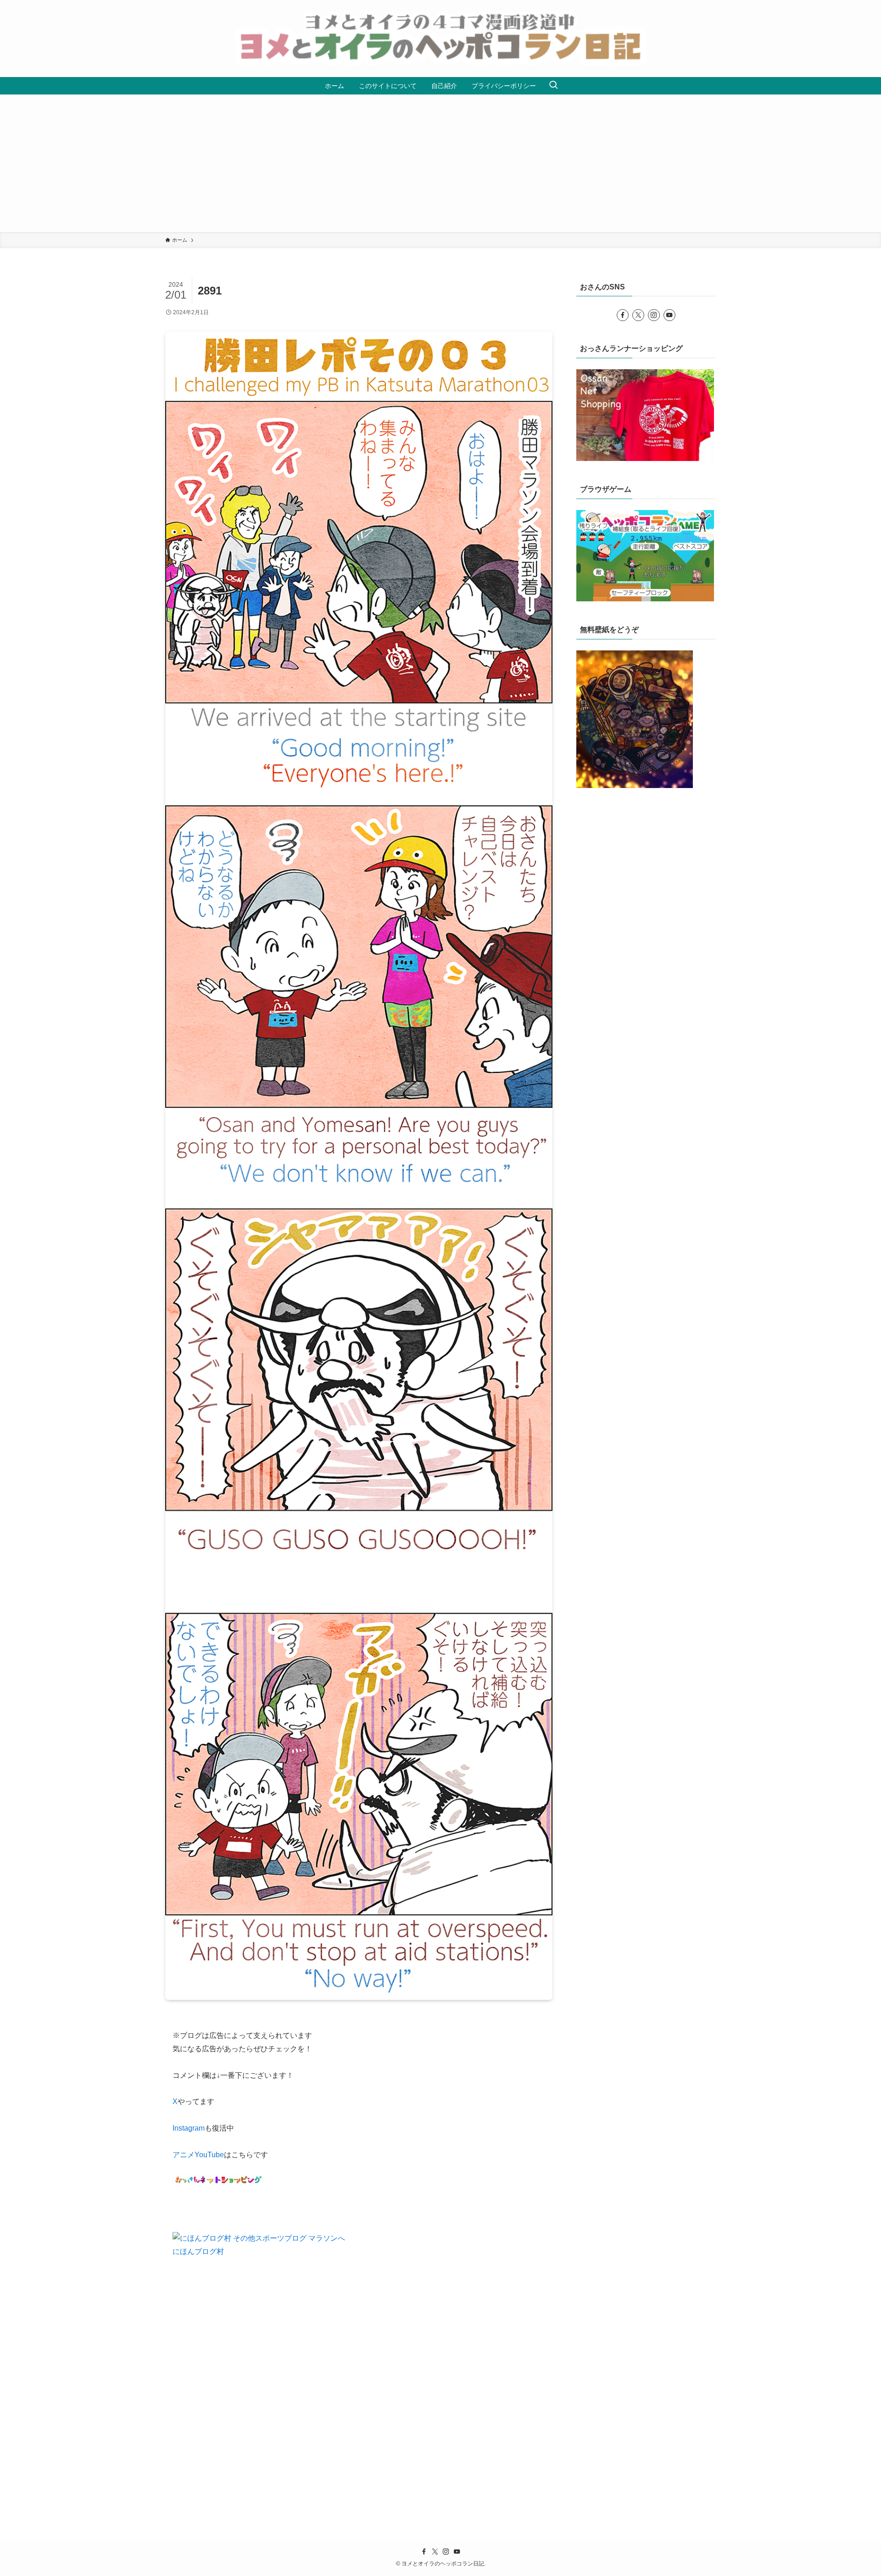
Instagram (189, 2128)
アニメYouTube (198, 2155)
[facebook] (623, 315)
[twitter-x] (638, 315)
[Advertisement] (440, 163)
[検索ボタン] (553, 86)
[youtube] (669, 315)
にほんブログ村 (198, 2251)
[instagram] (654, 315)
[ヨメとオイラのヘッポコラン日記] (440, 39)
